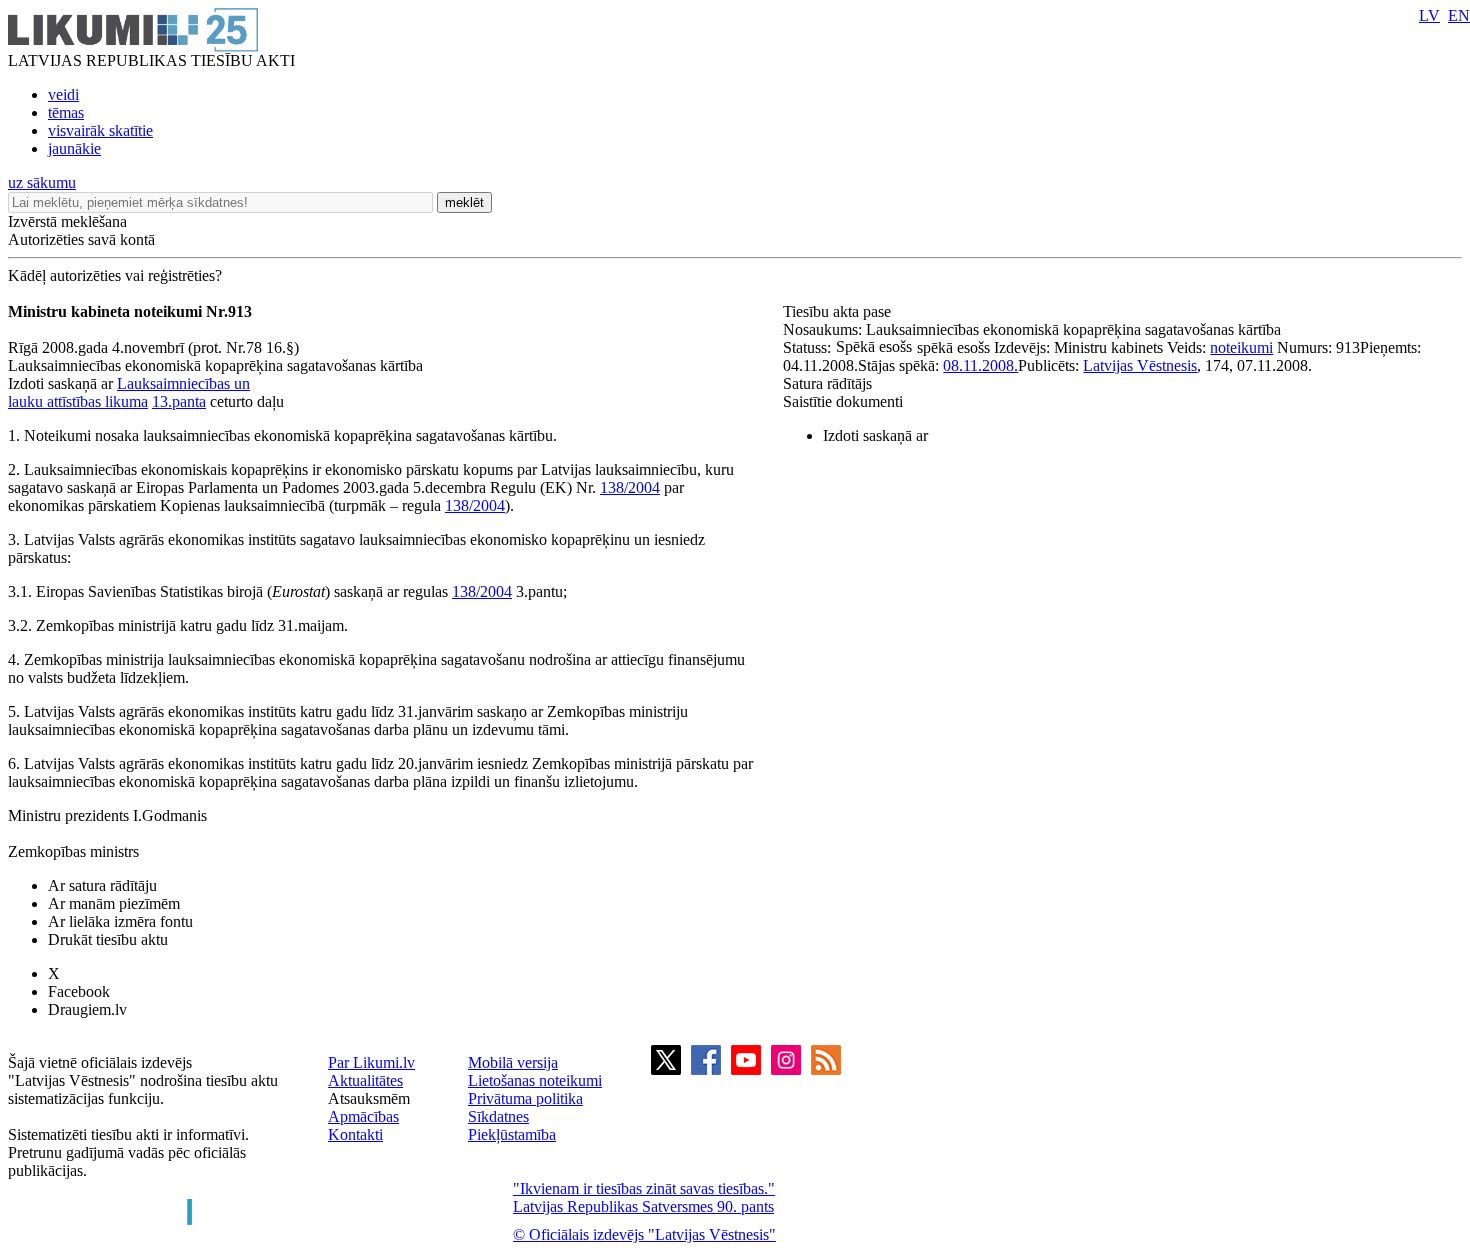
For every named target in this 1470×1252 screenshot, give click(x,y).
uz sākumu (42, 182)
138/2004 (630, 487)
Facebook (79, 991)
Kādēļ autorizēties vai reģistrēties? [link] (115, 275)
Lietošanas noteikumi (535, 1080)
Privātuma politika (525, 1098)
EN (1459, 15)
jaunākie (74, 148)
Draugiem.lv (87, 1009)
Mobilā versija (513, 1062)
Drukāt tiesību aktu (108, 939)
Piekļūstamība (512, 1134)
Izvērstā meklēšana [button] (67, 221)
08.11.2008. (980, 365)
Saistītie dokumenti (843, 401)
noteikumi (1241, 347)
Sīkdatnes (498, 1116)
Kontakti (355, 1134)
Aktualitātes (365, 1080)
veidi (63, 94)
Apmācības (363, 1116)
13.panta (179, 401)
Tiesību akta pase (839, 311)
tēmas (66, 112)
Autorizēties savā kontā (81, 239)
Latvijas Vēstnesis (1140, 365)
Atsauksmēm (369, 1098)
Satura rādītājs (827, 383)
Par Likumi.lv (371, 1062)
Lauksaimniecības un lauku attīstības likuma (129, 392)
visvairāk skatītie (100, 130)
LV (1429, 15)
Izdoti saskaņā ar (875, 435)
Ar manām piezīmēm (114, 903)
